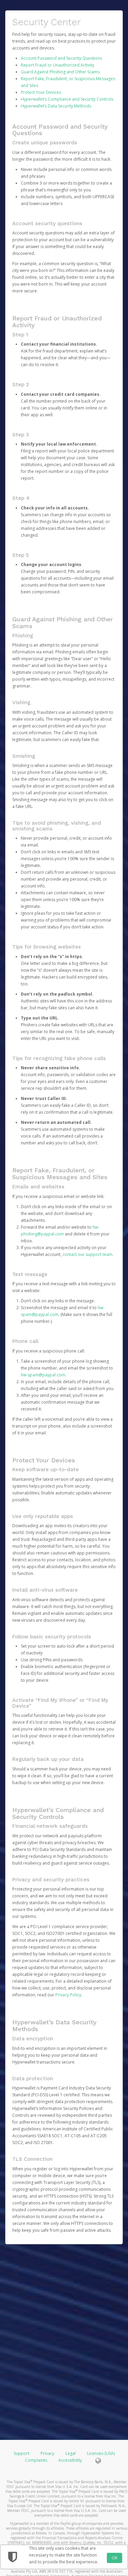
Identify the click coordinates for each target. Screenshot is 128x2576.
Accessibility (70, 2460)
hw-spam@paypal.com (43, 1375)
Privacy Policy (68, 1995)
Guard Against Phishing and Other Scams (60, 72)
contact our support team (87, 1254)
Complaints (37, 2460)
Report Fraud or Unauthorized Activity (58, 65)
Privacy (47, 2453)
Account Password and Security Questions (61, 58)
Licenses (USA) (101, 2453)
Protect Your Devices (41, 92)
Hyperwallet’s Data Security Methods (56, 106)
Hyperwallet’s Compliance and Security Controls (67, 99)
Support (22, 2453)
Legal (71, 2453)
